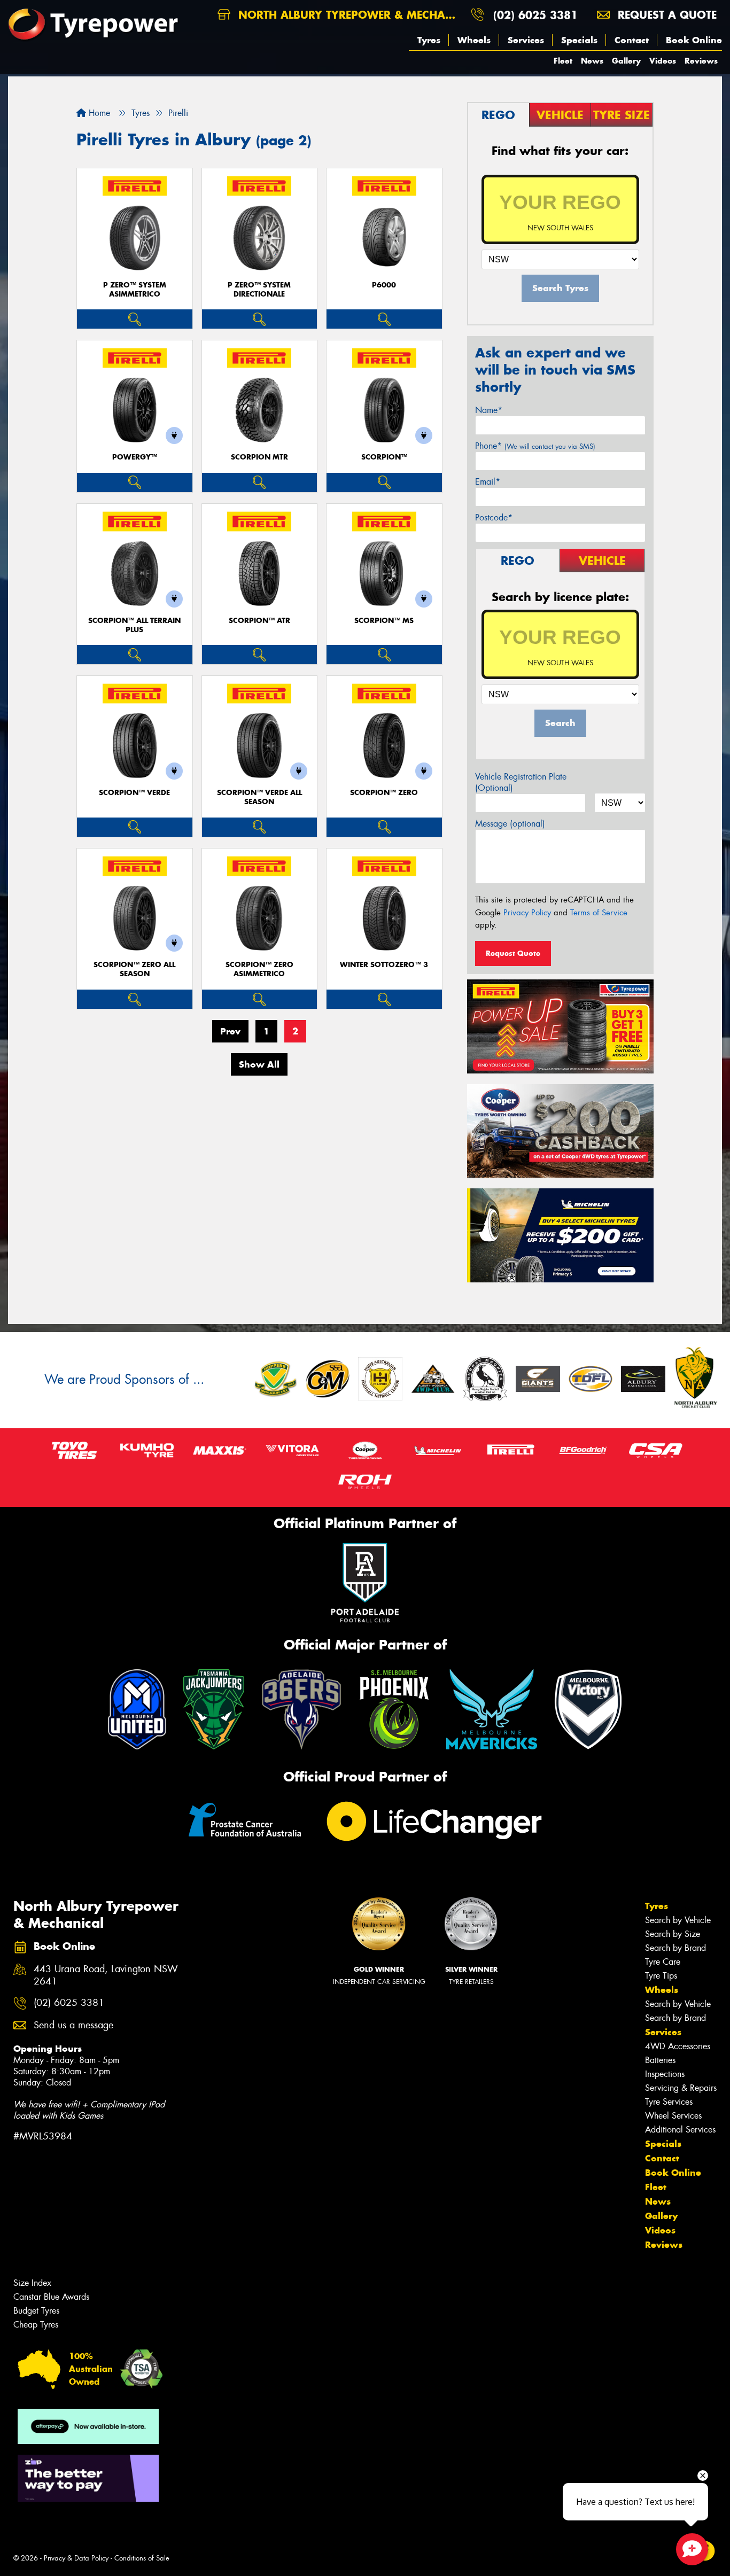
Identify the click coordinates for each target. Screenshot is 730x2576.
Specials (579, 40)
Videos (663, 61)
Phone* (535, 446)
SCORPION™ (384, 457)
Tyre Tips (661, 1976)
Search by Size (673, 1934)
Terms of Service (599, 913)
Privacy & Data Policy (76, 2558)
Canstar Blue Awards (51, 2297)
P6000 (384, 285)
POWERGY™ (135, 457)
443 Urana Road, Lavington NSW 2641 (106, 1975)
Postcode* (494, 517)
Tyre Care (663, 1962)
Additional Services (680, 2130)
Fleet (563, 61)
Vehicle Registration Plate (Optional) (521, 782)
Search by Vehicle (678, 1920)
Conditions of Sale (142, 2558)
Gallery (626, 61)
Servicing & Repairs (681, 2088)
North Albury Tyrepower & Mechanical (349, 15)
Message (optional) (510, 824)
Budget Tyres (36, 2311)
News (592, 61)
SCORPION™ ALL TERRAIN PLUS (134, 625)
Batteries (660, 2060)
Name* (489, 410)
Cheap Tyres (36, 2325)
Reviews (701, 61)
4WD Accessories (678, 2046)
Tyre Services (669, 2102)
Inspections (665, 2074)
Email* (488, 482)
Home (98, 113)
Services (526, 40)
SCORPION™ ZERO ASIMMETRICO (259, 969)
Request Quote (513, 953)
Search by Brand (675, 1948)
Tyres (429, 40)
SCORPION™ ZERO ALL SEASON (134, 969)
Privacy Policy (527, 913)
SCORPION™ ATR (259, 621)
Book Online (694, 40)
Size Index (32, 2283)
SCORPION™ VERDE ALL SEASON (259, 797)
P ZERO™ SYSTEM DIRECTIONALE (259, 290)
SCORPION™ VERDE (134, 793)
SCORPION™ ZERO (384, 793)
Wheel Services (673, 2116)
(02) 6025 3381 (535, 15)
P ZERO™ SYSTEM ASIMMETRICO (135, 290)
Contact (632, 40)
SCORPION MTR (259, 457)
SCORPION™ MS (384, 621)
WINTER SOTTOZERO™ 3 (384, 965)
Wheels (474, 40)
